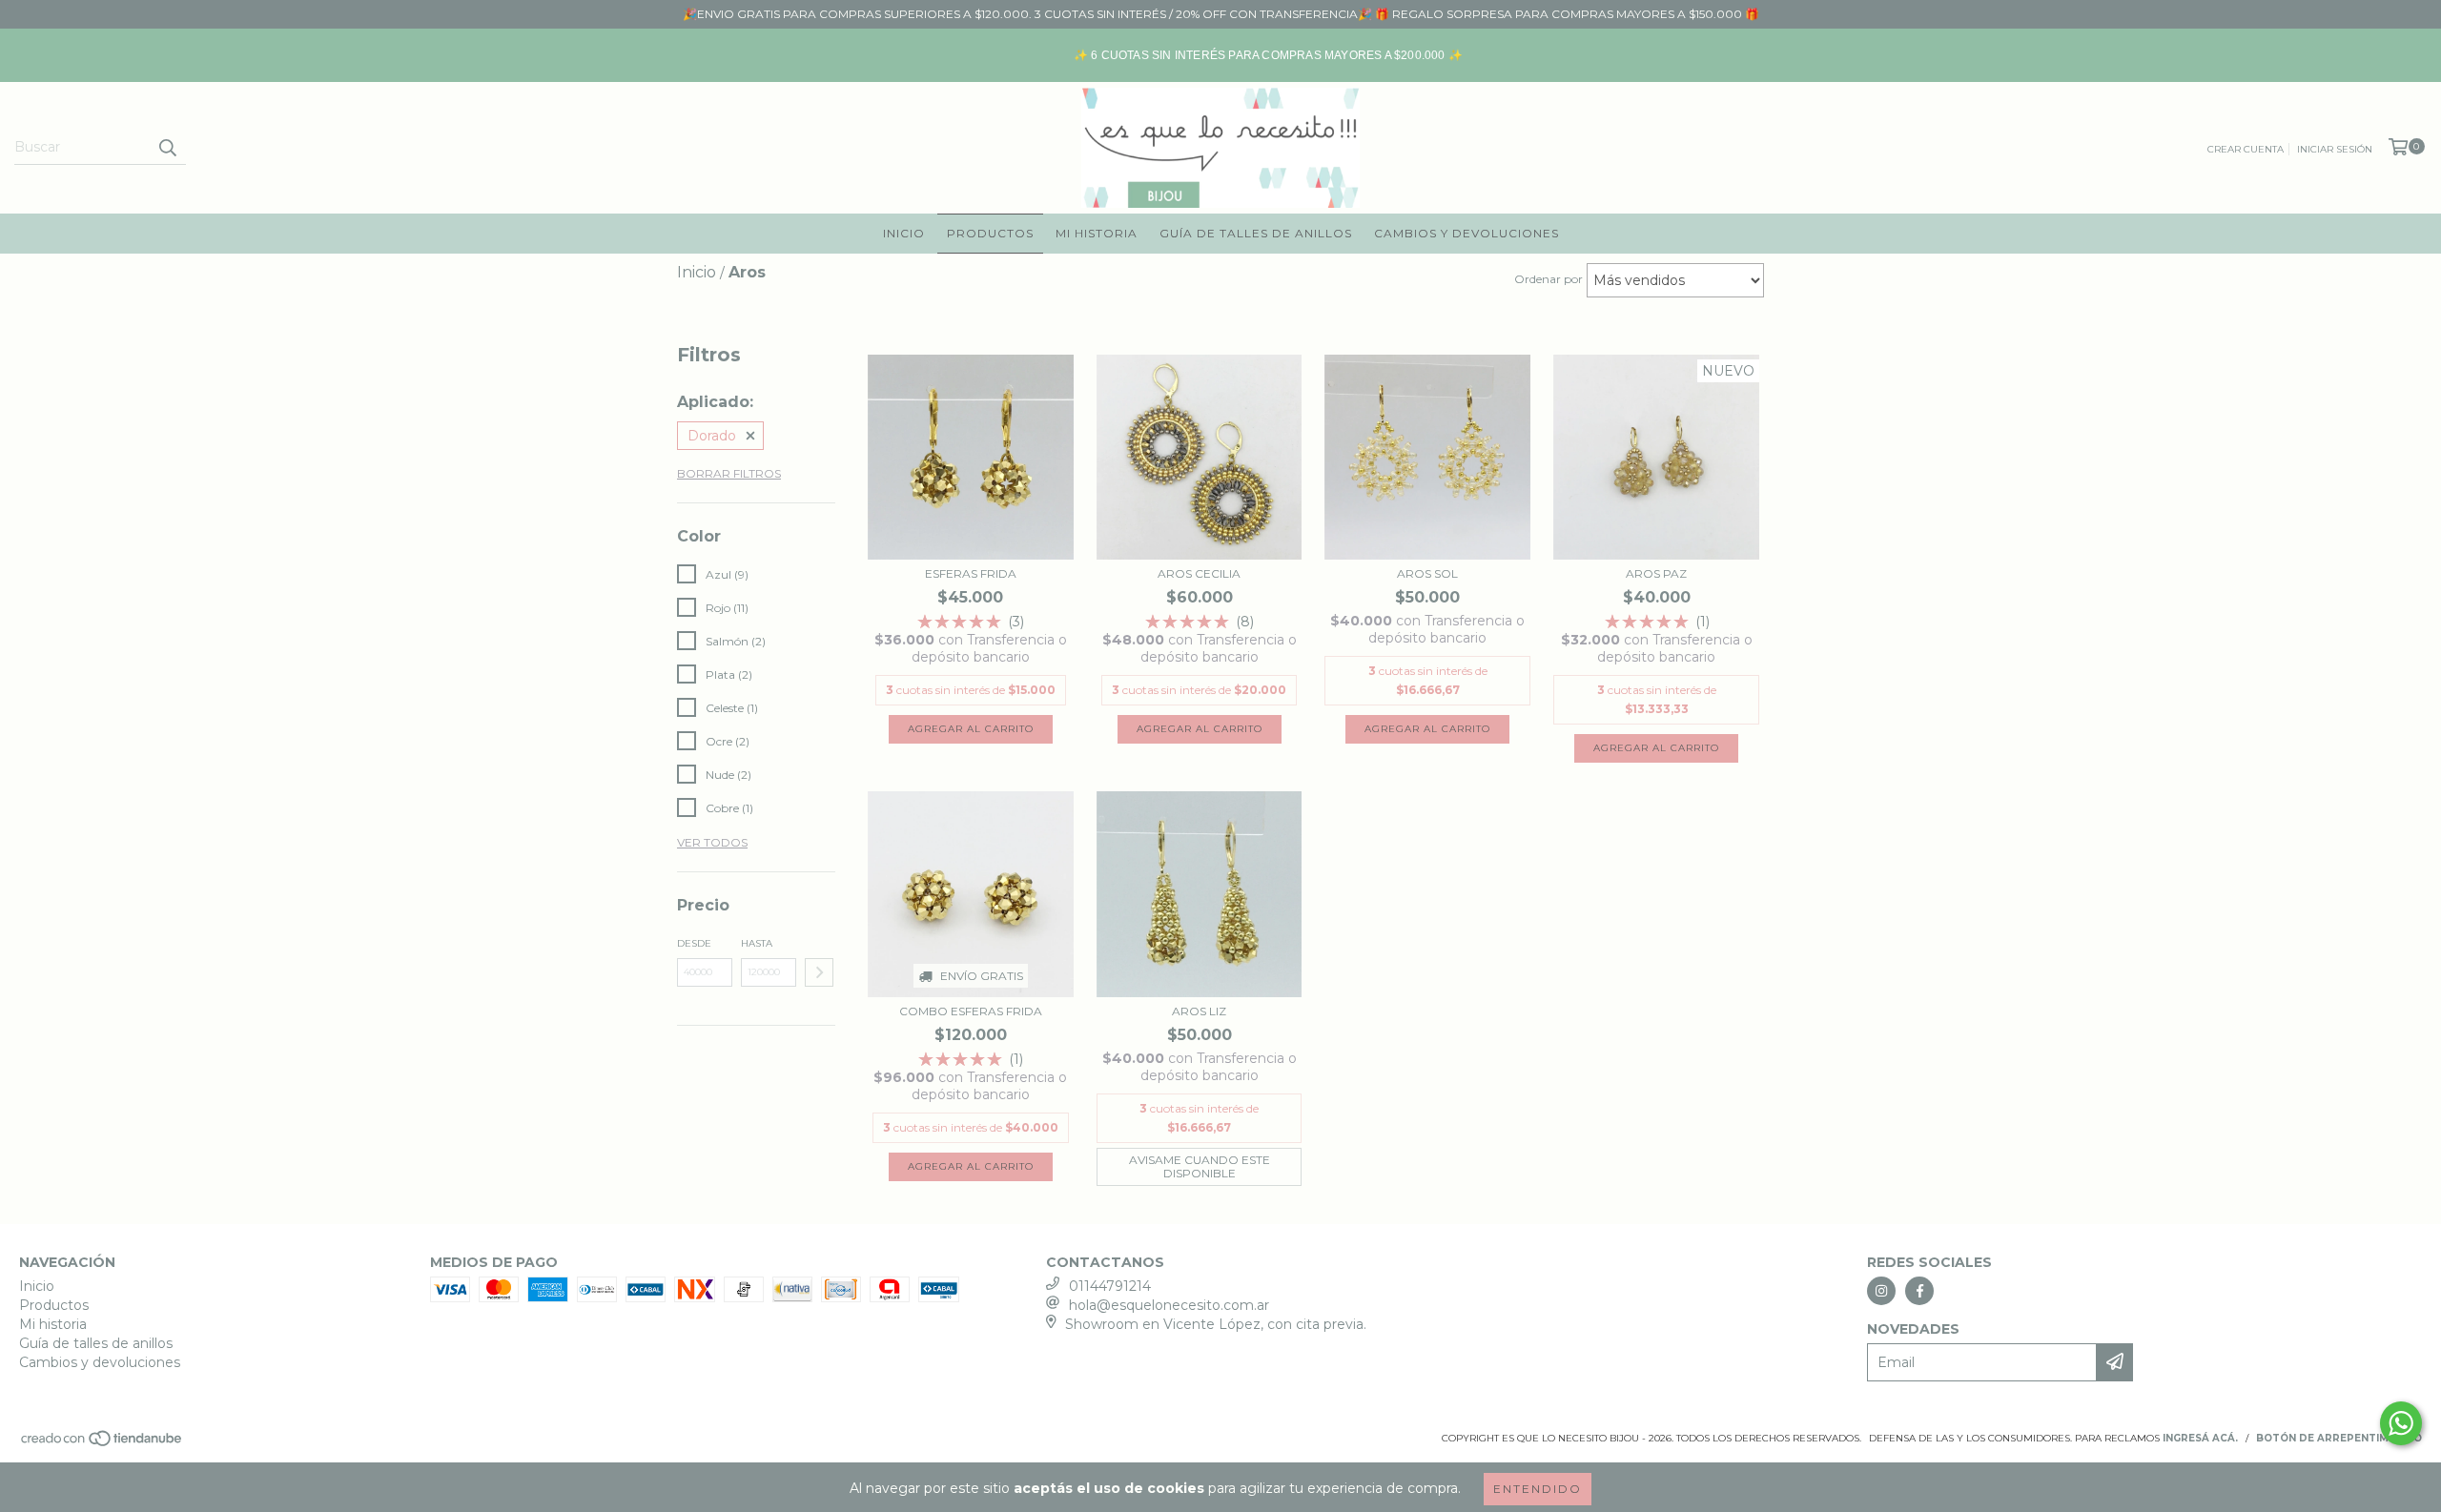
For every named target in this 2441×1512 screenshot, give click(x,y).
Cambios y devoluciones (1467, 233)
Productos (990, 233)
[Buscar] (167, 148)
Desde (694, 943)
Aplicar (819, 972)
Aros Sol (1427, 573)
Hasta (757, 943)
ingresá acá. (2200, 1438)
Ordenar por (1549, 279)
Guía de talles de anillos (1256, 233)
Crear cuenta (2246, 149)
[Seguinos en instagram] (1881, 1291)
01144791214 (1110, 1286)
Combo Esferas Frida (971, 1011)
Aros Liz (1199, 1011)
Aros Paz (1656, 573)
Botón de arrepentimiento (2339, 1438)
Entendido (1538, 1489)
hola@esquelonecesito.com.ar (1169, 1305)
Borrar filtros (729, 473)
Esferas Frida (971, 573)
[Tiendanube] (103, 1445)
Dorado (712, 436)
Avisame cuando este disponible (1200, 1166)
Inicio (904, 233)
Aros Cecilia (1199, 573)
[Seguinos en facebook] (1919, 1291)
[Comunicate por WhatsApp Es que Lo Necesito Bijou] (2401, 1423)
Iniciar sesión (2335, 149)
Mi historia (1097, 233)
